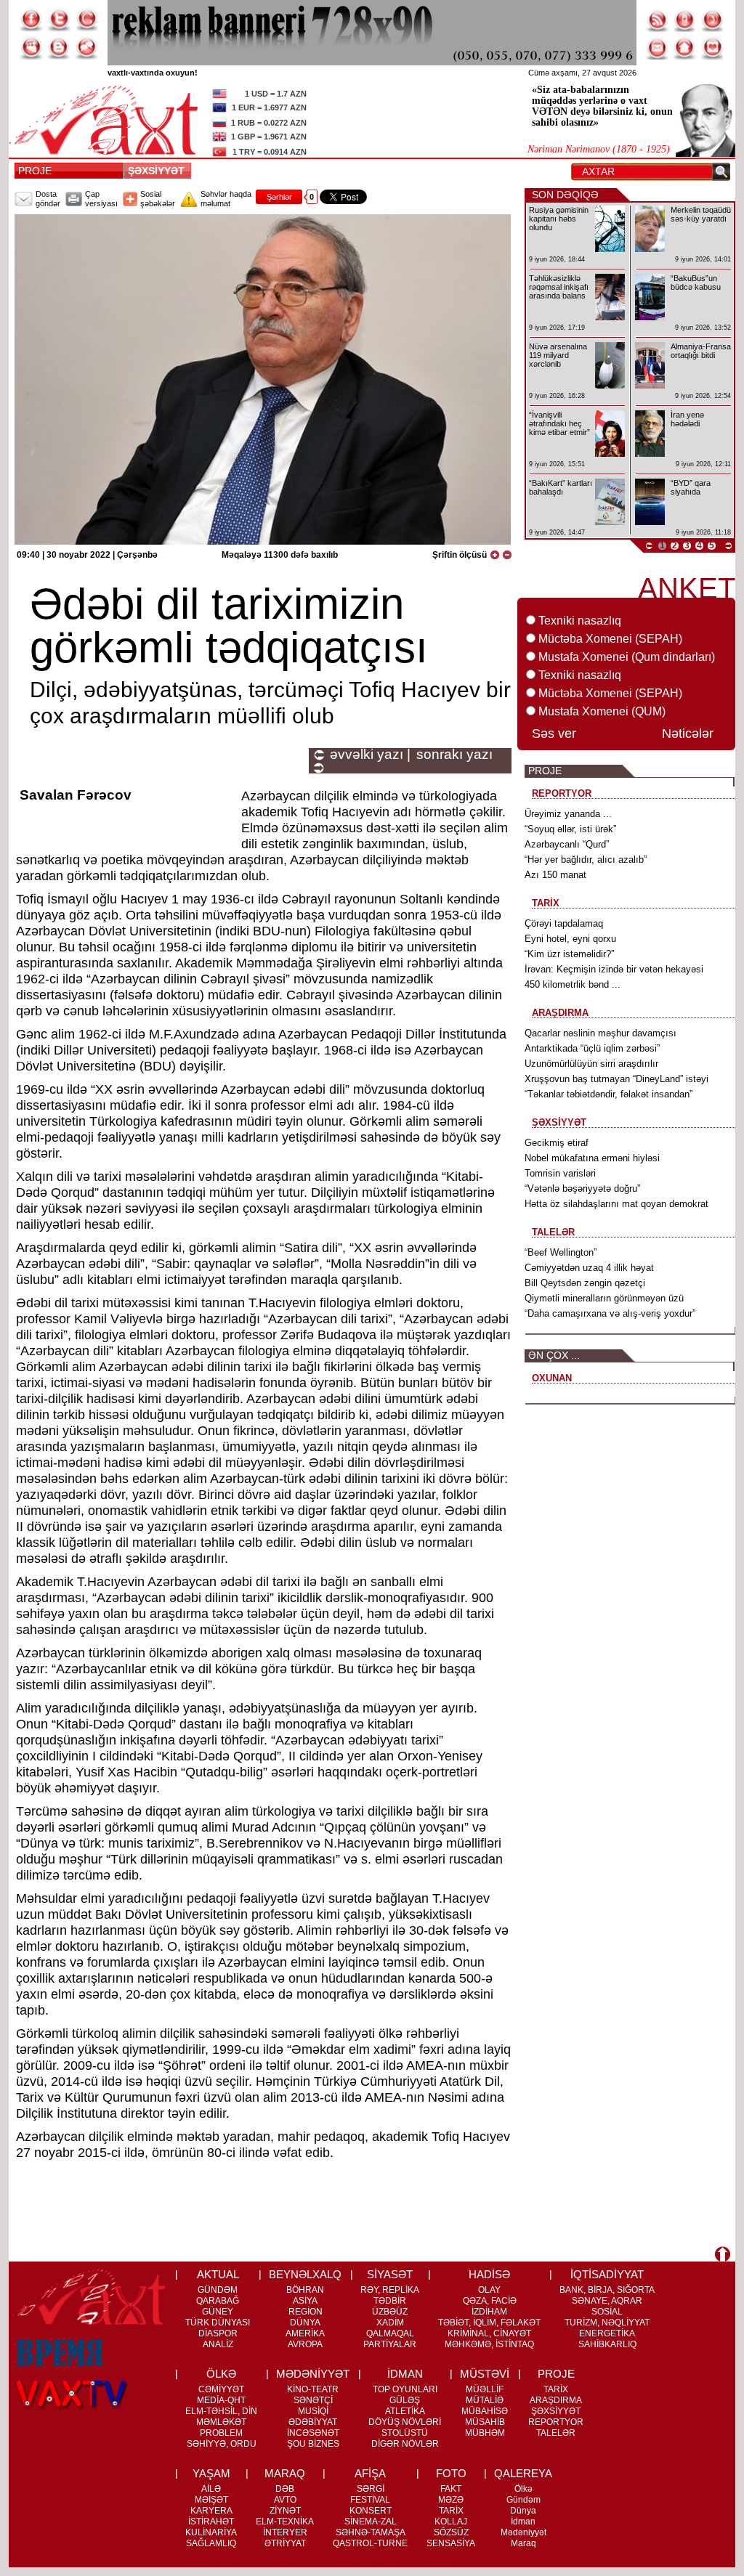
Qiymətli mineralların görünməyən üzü (604, 1298)
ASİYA (305, 2301)
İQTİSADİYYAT (607, 2274)
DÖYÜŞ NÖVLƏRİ (405, 2422)
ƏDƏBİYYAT (313, 2422)
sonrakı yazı (454, 755)
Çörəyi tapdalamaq (564, 923)
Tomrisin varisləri (560, 1173)
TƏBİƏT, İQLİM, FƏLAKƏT (489, 2323)
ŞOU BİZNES (313, 2444)
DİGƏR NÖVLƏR (405, 2444)
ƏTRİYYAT (285, 2543)
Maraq (523, 2543)
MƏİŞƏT (211, 2500)
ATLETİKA (405, 2411)
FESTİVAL (370, 2500)
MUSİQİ (313, 2411)
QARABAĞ (218, 2301)
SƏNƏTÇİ (313, 2400)
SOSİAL (607, 2312)
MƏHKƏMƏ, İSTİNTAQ (489, 2344)
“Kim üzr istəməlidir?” (569, 954)
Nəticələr (688, 734)
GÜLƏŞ (405, 2400)
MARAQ (285, 2473)
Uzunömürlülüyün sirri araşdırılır (591, 1064)
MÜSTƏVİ (485, 2374)
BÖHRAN (305, 2290)
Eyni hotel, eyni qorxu (570, 939)
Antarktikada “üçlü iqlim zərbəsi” (592, 1048)
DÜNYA (305, 2323)
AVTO (285, 2500)
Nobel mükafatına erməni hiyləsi (592, 1158)
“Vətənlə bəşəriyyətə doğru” (582, 1189)
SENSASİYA (451, 2543)
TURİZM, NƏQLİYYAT (607, 2323)
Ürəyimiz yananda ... (568, 814)
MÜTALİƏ (485, 2400)
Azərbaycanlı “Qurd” (567, 844)
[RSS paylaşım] (658, 20)
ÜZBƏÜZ (390, 2312)
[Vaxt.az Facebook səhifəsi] (31, 20)
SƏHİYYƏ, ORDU (222, 2444)
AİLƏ (211, 2489)
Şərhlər (279, 197)
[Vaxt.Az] (713, 48)
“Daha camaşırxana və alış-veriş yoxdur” (610, 1313)
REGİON (306, 2312)
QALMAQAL (390, 2333)
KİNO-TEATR (313, 2389)
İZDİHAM (489, 2312)
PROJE (35, 171)
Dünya (523, 2511)
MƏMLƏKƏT (221, 2422)
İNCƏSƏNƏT (313, 2433)
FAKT (451, 2489)
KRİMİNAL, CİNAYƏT (489, 2333)
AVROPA (305, 2344)
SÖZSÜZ (451, 2532)
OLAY (489, 2290)
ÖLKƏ (221, 2374)
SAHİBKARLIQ (607, 2344)
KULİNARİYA (211, 2532)
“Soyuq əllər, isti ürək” (570, 829)
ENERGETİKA (607, 2333)
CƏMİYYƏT (221, 2389)
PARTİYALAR (390, 2344)
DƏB (285, 2489)
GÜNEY (218, 2312)
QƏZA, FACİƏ (490, 2301)
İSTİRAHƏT (211, 2522)
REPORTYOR (556, 2422)
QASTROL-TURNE (370, 2543)
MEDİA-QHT (221, 2400)
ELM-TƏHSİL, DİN (221, 2411)
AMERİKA (305, 2333)
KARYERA (211, 2511)
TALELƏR (556, 2433)
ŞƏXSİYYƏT (159, 171)
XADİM (390, 2323)
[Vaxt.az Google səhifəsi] (86, 20)
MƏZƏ (451, 2500)
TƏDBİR (390, 2301)
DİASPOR (218, 2333)
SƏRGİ (371, 2489)
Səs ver (554, 734)
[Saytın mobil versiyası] (685, 20)
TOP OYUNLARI (405, 2389)
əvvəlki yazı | (370, 755)
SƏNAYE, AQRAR (607, 2301)
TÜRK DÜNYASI (218, 2323)
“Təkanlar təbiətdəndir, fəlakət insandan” (608, 1094)
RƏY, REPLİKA (390, 2290)
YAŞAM (211, 2473)
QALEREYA (523, 2473)
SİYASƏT (390, 2274)
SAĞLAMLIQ (211, 2543)
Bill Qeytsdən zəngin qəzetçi (585, 1283)
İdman (523, 2522)
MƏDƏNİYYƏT (313, 2374)
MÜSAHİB (485, 2422)
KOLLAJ (451, 2522)
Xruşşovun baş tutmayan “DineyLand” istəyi (616, 1079)
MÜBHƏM (485, 2433)
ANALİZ (218, 2344)
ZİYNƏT (285, 2511)
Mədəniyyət (523, 2532)
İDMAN (405, 2374)
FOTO (451, 2473)
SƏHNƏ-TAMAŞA (371, 2532)
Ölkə (523, 2489)
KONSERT (371, 2511)
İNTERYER (285, 2532)
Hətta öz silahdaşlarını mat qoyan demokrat (616, 1204)
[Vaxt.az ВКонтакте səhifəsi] (59, 48)
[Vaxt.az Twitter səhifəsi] (59, 20)
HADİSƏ (489, 2274)
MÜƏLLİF (485, 2389)
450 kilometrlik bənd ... (573, 984)
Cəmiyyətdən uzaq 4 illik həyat (589, 1268)
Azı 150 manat (555, 875)
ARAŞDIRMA (556, 2400)
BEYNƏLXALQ (305, 2274)
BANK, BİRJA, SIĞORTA (607, 2290)
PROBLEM (221, 2433)
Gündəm (523, 2500)
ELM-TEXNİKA (285, 2522)
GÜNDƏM (218, 2290)
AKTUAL (218, 2274)
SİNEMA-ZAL (371, 2522)
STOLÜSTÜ (405, 2433)
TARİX (556, 2389)
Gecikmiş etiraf (557, 1143)
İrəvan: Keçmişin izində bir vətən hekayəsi (614, 969)
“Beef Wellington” (561, 1252)
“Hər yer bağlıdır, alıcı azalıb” (586, 860)
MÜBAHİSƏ (485, 2411)
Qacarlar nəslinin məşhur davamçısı (601, 1033)
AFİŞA (370, 2473)
